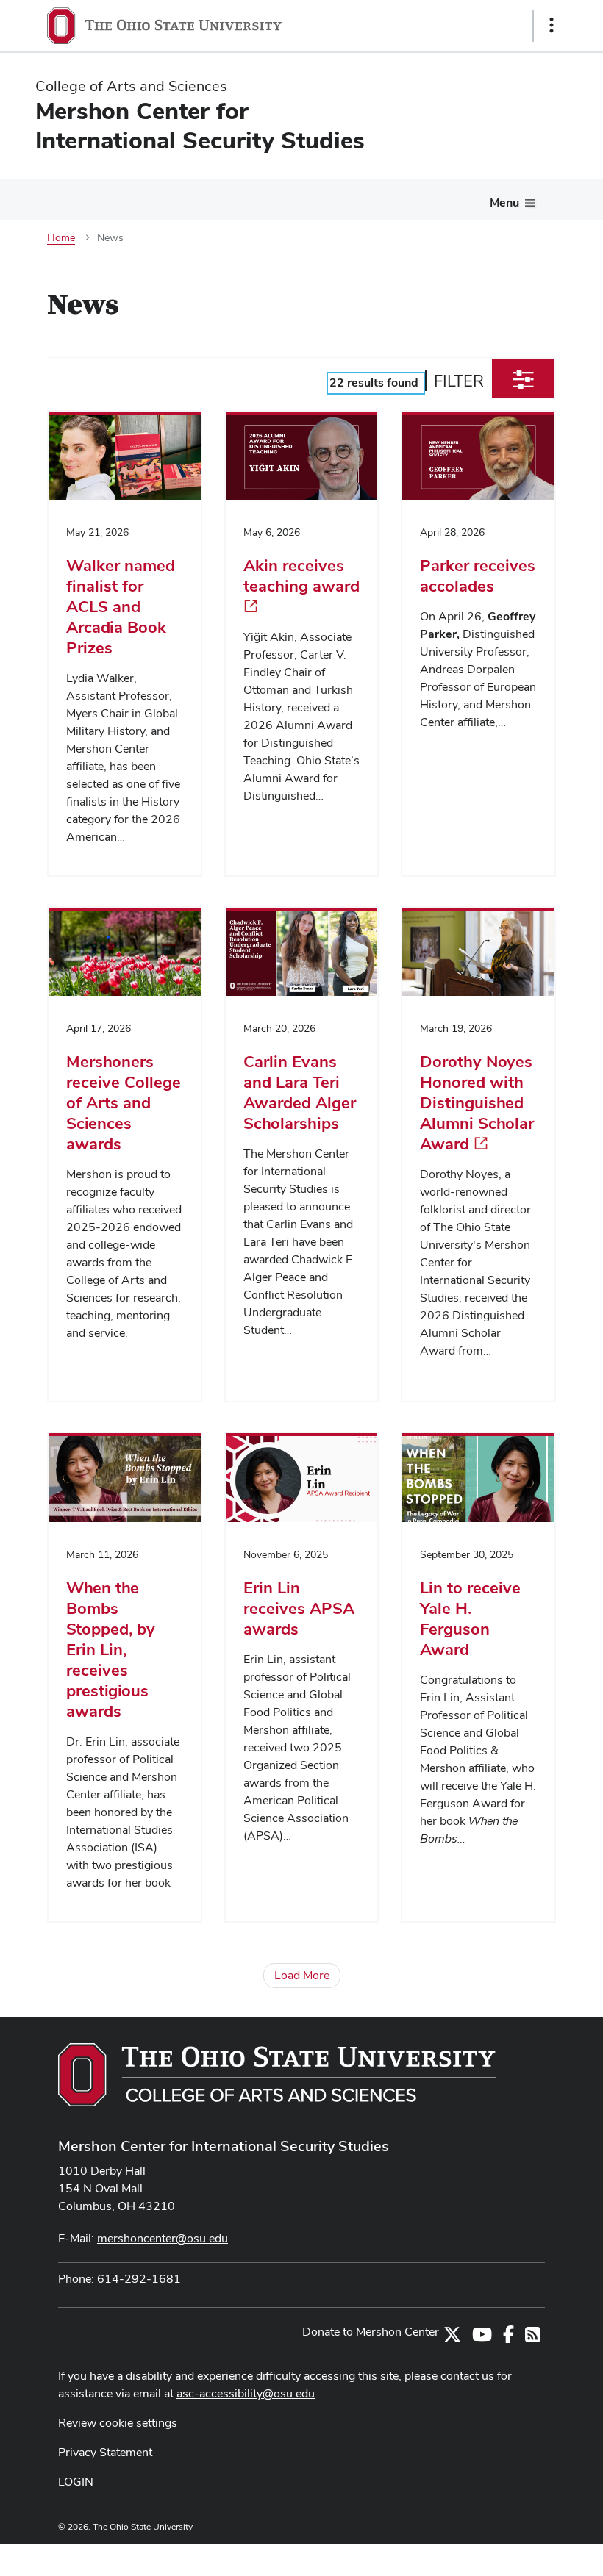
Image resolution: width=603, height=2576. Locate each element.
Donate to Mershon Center (371, 2332)
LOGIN (76, 2482)
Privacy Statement (105, 2452)
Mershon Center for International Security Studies (224, 2146)
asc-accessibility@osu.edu (246, 2393)
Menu (504, 202)
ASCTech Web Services (499, 2556)
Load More (302, 1975)
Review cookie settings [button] (118, 2423)
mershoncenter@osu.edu (163, 2238)
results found (374, 383)
